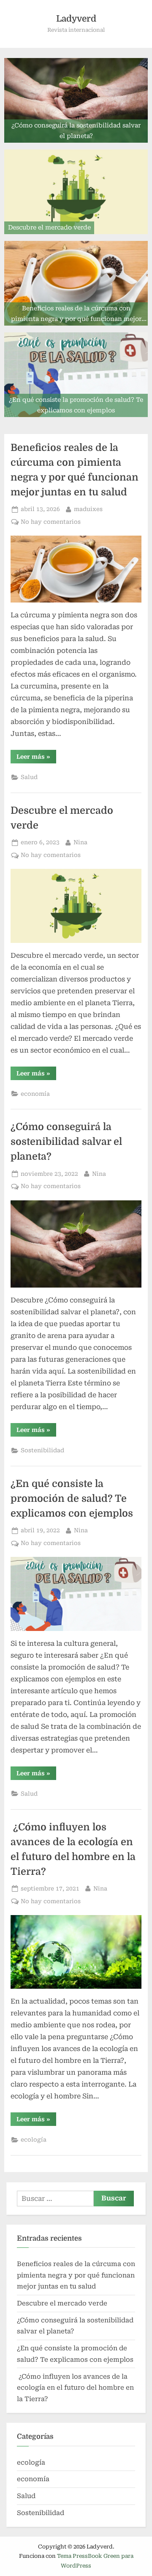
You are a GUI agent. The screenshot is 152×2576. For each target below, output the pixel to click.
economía (35, 1094)
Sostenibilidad (42, 1450)
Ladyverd (76, 19)
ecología (34, 2139)
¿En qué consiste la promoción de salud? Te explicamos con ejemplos (72, 1499)
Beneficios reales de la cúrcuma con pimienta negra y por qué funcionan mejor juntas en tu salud (76, 2275)
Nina (80, 842)
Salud (29, 777)
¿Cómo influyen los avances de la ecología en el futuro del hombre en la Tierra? (75, 2388)
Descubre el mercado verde (62, 2303)
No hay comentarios (51, 522)
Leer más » (36, 758)
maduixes (88, 509)
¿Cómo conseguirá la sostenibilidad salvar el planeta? (66, 1142)
